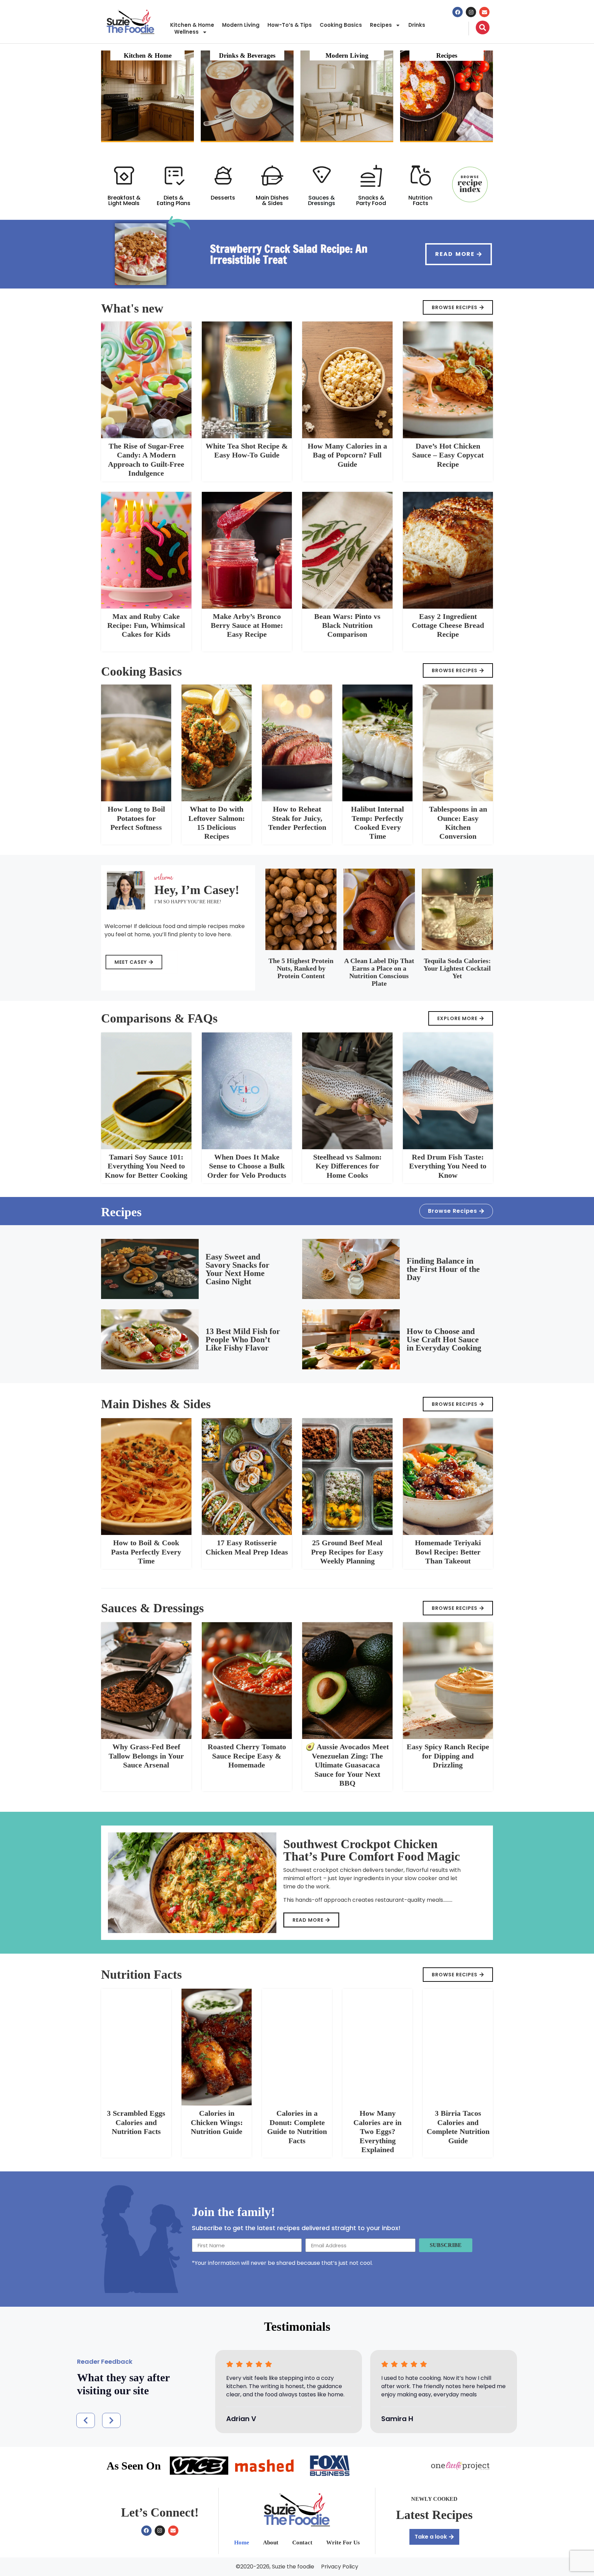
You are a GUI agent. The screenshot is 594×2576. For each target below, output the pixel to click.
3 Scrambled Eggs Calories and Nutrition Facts (136, 2122)
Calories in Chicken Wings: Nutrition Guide (217, 2122)
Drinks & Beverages (247, 55)
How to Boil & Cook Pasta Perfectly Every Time (146, 1552)
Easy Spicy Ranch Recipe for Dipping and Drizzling (448, 1756)
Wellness (186, 32)
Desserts (223, 198)
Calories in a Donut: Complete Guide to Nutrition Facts (297, 2127)
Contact (302, 2543)
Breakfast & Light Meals (124, 200)
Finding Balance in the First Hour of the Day (443, 1269)
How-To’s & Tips (290, 25)
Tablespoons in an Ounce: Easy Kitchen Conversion (458, 823)
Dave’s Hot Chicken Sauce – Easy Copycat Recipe (448, 455)
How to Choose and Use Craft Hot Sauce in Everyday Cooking (444, 1340)
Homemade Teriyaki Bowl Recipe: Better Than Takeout (448, 1552)
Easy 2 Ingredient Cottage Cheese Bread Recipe (448, 625)
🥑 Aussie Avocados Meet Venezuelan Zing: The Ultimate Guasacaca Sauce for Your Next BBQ (347, 1765)
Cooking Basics (341, 25)
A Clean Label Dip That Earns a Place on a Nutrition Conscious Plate (379, 972)
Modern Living (241, 25)
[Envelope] (484, 12)
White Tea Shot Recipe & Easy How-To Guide (247, 450)
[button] (86, 2420)
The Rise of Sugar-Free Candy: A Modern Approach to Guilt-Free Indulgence (146, 460)
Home (242, 2543)
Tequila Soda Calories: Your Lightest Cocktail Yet (457, 968)
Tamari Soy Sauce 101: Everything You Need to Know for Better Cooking (146, 1166)
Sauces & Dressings (322, 200)
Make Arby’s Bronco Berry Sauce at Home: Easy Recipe (247, 625)
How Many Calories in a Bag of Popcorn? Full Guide (347, 455)
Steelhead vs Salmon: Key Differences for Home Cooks (347, 1166)
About (271, 2543)
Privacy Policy (340, 2567)
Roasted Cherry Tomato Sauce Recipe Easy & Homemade (247, 1756)
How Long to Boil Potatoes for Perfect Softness (136, 818)
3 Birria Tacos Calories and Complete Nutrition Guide (458, 2127)
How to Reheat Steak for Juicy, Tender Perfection (297, 818)
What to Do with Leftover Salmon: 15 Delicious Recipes (217, 823)
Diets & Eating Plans (174, 200)
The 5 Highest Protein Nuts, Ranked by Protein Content (301, 968)
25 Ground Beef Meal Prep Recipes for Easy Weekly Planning (347, 1552)
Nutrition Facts (420, 200)
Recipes (381, 25)
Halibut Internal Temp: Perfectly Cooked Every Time (377, 823)
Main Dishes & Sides (272, 200)
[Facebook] (458, 12)
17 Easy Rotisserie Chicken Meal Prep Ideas (247, 1547)
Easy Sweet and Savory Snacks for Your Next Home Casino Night (238, 1269)
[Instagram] (471, 12)
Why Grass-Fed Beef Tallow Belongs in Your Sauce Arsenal (146, 1756)
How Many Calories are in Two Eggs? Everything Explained (377, 2131)
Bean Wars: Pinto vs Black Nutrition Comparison (347, 625)
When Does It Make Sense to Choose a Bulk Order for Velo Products (247, 1166)
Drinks (417, 25)
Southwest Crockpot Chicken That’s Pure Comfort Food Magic (372, 1850)
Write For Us (343, 2543)
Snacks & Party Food (371, 200)
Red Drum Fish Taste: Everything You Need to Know (448, 1166)
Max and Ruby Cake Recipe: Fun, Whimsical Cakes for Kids (146, 625)
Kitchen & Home (192, 25)
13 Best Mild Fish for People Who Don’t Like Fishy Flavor (243, 1340)
